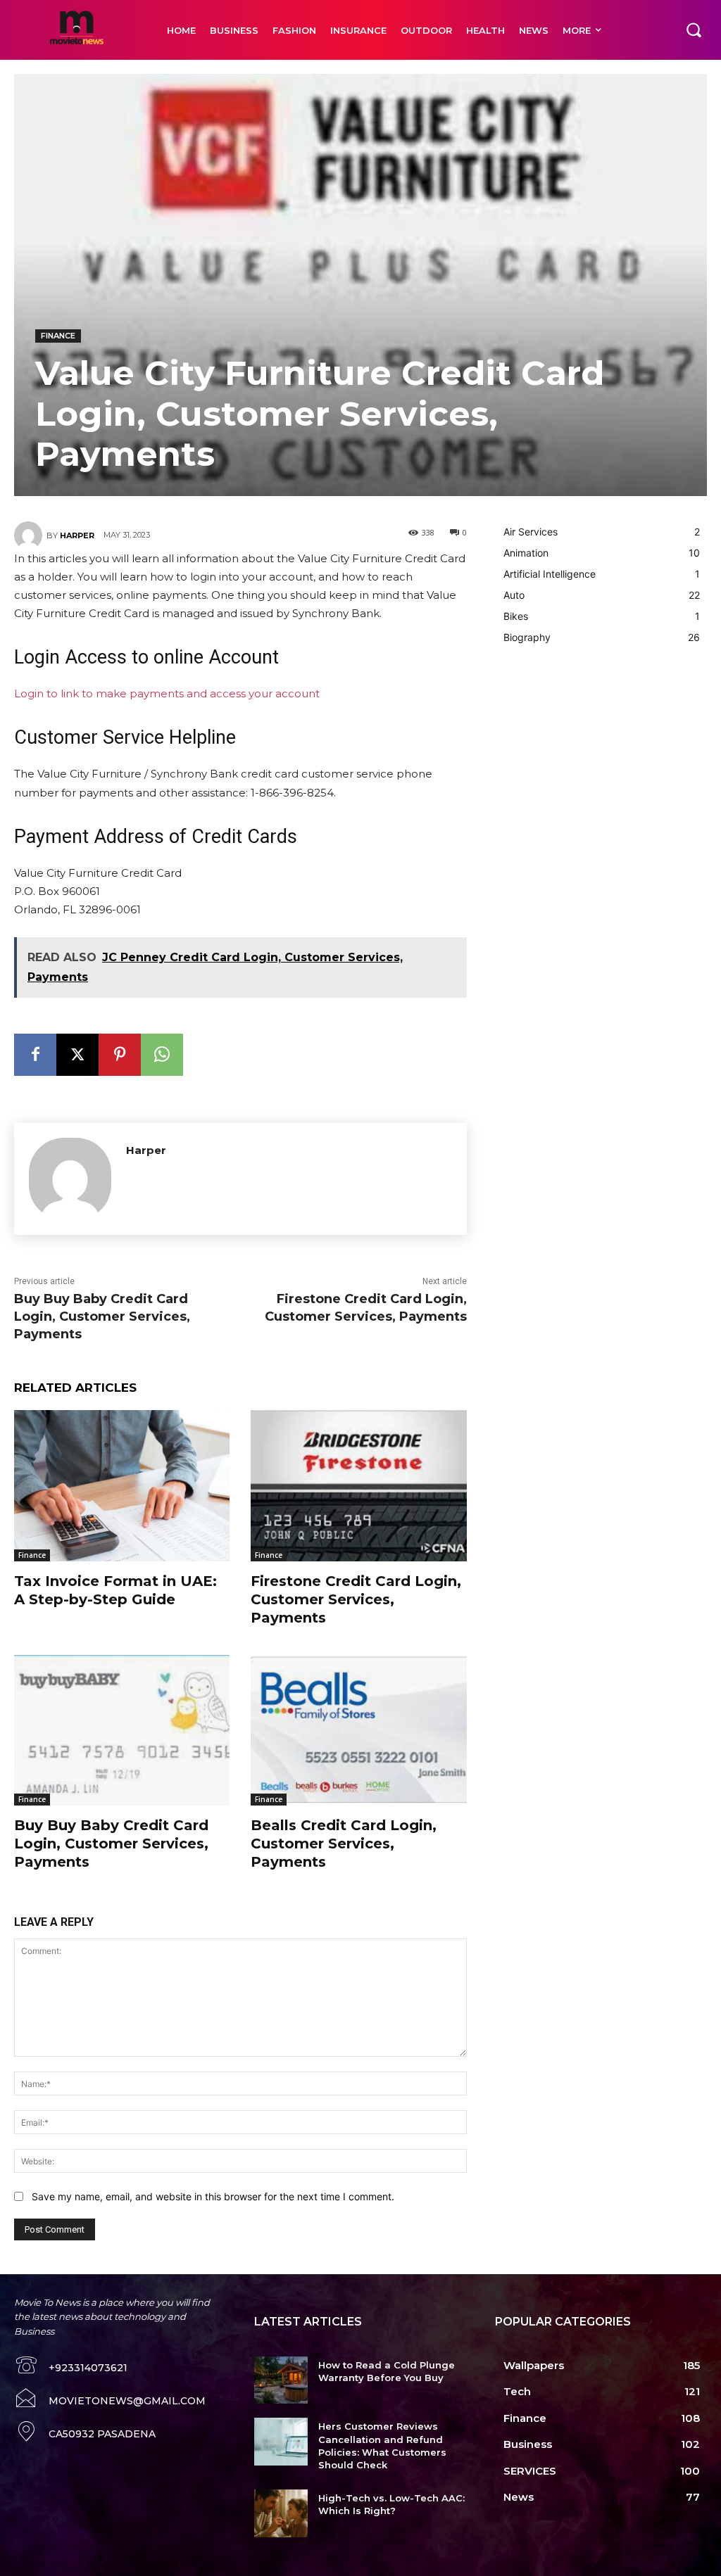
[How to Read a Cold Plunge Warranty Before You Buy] (281, 2380)
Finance (58, 336)
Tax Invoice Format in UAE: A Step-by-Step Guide (115, 1590)
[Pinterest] (120, 1055)
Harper (77, 535)
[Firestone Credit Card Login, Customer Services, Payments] (358, 1485)
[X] (77, 1055)
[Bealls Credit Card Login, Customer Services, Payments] (358, 1730)
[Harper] (30, 535)
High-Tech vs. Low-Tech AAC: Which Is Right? (391, 2504)
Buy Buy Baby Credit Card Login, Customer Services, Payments (102, 1316)
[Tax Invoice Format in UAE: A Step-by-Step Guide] (122, 1485)
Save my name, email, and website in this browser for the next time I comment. (213, 2196)
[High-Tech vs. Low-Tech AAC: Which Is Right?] (281, 2513)
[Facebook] (35, 1055)
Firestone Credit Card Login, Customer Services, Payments (356, 1599)
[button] (694, 30)
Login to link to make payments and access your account (167, 693)
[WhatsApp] (162, 1055)
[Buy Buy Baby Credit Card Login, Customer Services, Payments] (122, 1730)
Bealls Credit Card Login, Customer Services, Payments (344, 1844)
